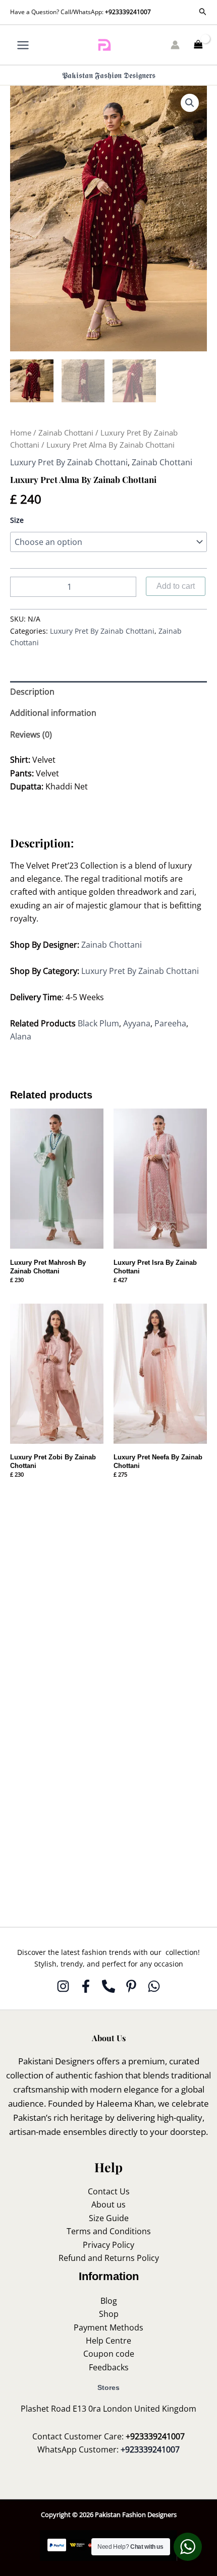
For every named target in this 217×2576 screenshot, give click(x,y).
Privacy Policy (108, 2245)
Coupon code (109, 2354)
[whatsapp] (154, 1986)
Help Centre (108, 2341)
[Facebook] (86, 1986)
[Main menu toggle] (23, 45)
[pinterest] (131, 1986)
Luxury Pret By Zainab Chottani (69, 462)
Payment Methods (108, 2327)
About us (108, 2204)
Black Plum (98, 1023)
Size (17, 520)
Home (21, 433)
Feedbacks (109, 2367)
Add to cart (176, 586)
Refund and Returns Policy (109, 2258)
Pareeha (170, 1023)
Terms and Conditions (109, 2231)
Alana (23, 1036)
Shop (109, 2314)
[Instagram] (63, 1986)
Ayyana (137, 1023)
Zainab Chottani (66, 433)
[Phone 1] (108, 1986)
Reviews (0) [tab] (31, 734)
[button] (203, 12)
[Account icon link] (175, 45)
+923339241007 (128, 12)
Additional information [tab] (53, 713)
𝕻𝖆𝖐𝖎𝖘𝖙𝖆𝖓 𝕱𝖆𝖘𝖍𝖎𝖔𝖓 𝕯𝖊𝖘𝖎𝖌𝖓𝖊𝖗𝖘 (109, 75)
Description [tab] (32, 692)
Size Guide (109, 2218)
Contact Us (109, 2191)
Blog (109, 2301)
